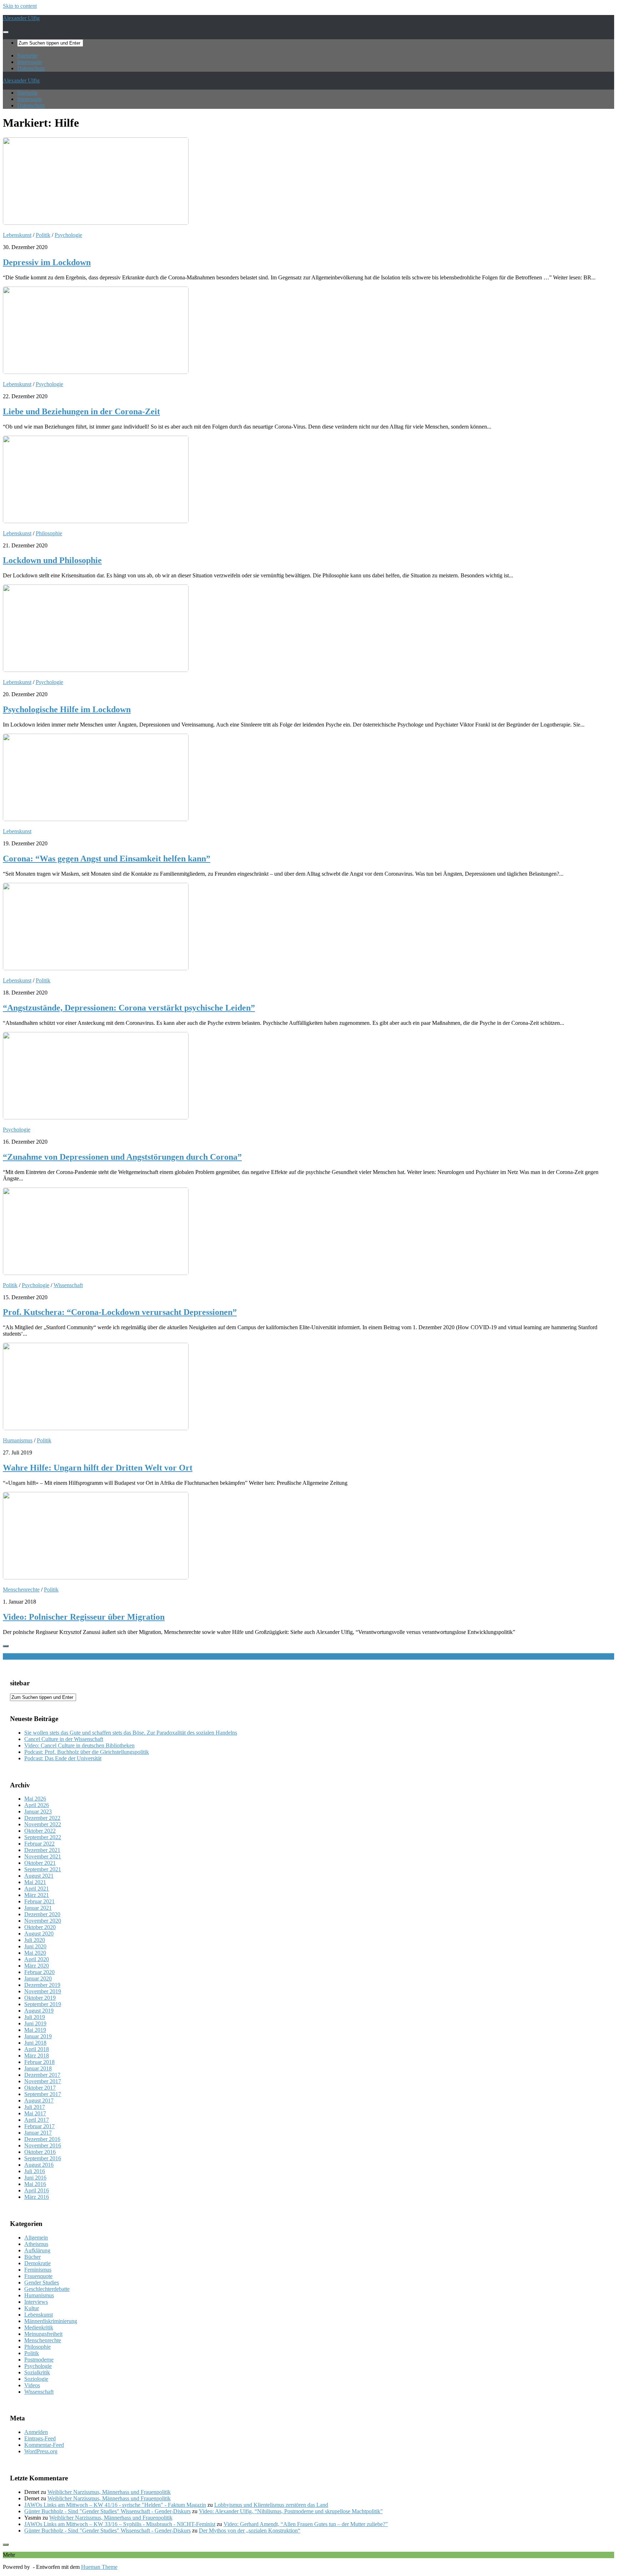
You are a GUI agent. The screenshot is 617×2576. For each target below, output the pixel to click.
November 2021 (43, 1856)
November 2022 (43, 1824)
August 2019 (39, 2011)
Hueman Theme (99, 2567)
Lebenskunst (17, 235)
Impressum (29, 62)
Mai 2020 (35, 1953)
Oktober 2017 (40, 2088)
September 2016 (43, 2158)
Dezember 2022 (42, 1818)
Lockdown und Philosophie (52, 560)
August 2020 (39, 1934)
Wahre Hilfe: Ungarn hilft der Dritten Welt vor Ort (98, 1468)
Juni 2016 (35, 2178)
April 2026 (37, 1805)
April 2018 (37, 2049)
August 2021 (39, 1876)
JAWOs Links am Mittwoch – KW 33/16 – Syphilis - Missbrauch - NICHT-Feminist (120, 2524)
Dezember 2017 (42, 2075)
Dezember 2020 (42, 1914)
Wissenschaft (68, 1285)
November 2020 (43, 1921)
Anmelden (36, 2432)
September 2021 (43, 1869)
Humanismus (18, 1440)
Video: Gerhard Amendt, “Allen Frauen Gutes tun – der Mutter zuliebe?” (306, 2524)
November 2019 (43, 1991)
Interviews (36, 2302)
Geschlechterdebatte (47, 2289)
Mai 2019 (35, 2030)
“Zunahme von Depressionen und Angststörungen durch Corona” (122, 1157)
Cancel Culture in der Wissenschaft (64, 1739)
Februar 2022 (39, 1844)
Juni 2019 (35, 2023)
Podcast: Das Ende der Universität (63, 1758)
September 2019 (43, 2004)
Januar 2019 (38, 2036)
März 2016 (37, 2197)
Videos (32, 2385)
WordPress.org (41, 2451)
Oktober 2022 (40, 1831)
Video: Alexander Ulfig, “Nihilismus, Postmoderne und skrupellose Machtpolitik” (291, 2511)
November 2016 (43, 2145)
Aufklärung (37, 2250)
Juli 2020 (35, 1940)
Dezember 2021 (42, 1850)
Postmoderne (39, 2360)
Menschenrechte (21, 1590)
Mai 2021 (35, 1882)
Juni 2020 (35, 1946)
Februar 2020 (39, 1972)
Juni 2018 (35, 2043)
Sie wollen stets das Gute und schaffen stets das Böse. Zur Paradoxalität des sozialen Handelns (131, 1733)
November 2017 (43, 2081)
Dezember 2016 (42, 2139)
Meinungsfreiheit (43, 2334)
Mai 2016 (35, 2184)
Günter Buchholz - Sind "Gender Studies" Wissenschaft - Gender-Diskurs (107, 2511)
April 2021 (37, 1889)
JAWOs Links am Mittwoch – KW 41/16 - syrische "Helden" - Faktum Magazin (115, 2505)
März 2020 (37, 1966)
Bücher (32, 2257)
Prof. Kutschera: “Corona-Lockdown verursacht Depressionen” (120, 1312)
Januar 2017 (38, 2133)
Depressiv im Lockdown (47, 262)
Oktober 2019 (40, 1998)
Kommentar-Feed (44, 2445)
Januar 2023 (38, 1811)
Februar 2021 (39, 1901)
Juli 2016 (35, 2171)
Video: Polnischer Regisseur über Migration (84, 1617)
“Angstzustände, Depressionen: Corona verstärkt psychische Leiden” (129, 1008)
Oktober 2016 (40, 2152)
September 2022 (43, 1837)
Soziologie (36, 2379)
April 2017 (37, 2120)
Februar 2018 (39, 2062)
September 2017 (43, 2094)
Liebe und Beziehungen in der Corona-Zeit (81, 411)
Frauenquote (38, 2276)
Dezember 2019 (42, 1985)
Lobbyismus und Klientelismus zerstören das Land (271, 2505)
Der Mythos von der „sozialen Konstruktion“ (250, 2531)
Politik (43, 235)
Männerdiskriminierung (51, 2321)
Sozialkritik (37, 2372)
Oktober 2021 (40, 1863)
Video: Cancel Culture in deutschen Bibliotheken (79, 1745)
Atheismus (36, 2244)
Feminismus (38, 2270)
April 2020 (37, 1959)
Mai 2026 (35, 1799)
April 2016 (37, 2190)
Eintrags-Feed (40, 2438)
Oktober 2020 (40, 1927)
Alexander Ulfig (21, 18)
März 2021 (37, 1895)
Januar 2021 (38, 1908)
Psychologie (68, 235)
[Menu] (6, 32)
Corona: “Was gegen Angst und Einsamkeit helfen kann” (107, 859)
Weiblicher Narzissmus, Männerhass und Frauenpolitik (109, 2492)
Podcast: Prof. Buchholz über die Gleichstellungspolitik (87, 1752)
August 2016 (39, 2165)
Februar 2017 (39, 2126)
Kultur (32, 2308)
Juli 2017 (35, 2107)
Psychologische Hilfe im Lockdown (67, 709)
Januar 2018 (38, 2068)
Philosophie (49, 533)
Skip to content (20, 6)
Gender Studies (42, 2283)
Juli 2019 (35, 2017)
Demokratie (37, 2263)
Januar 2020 (38, 1978)
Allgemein (36, 2238)
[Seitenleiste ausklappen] (6, 1646)
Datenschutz (31, 68)
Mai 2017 (35, 2113)
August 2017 (39, 2101)
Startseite (27, 55)
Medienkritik (39, 2327)
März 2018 (37, 2056)
